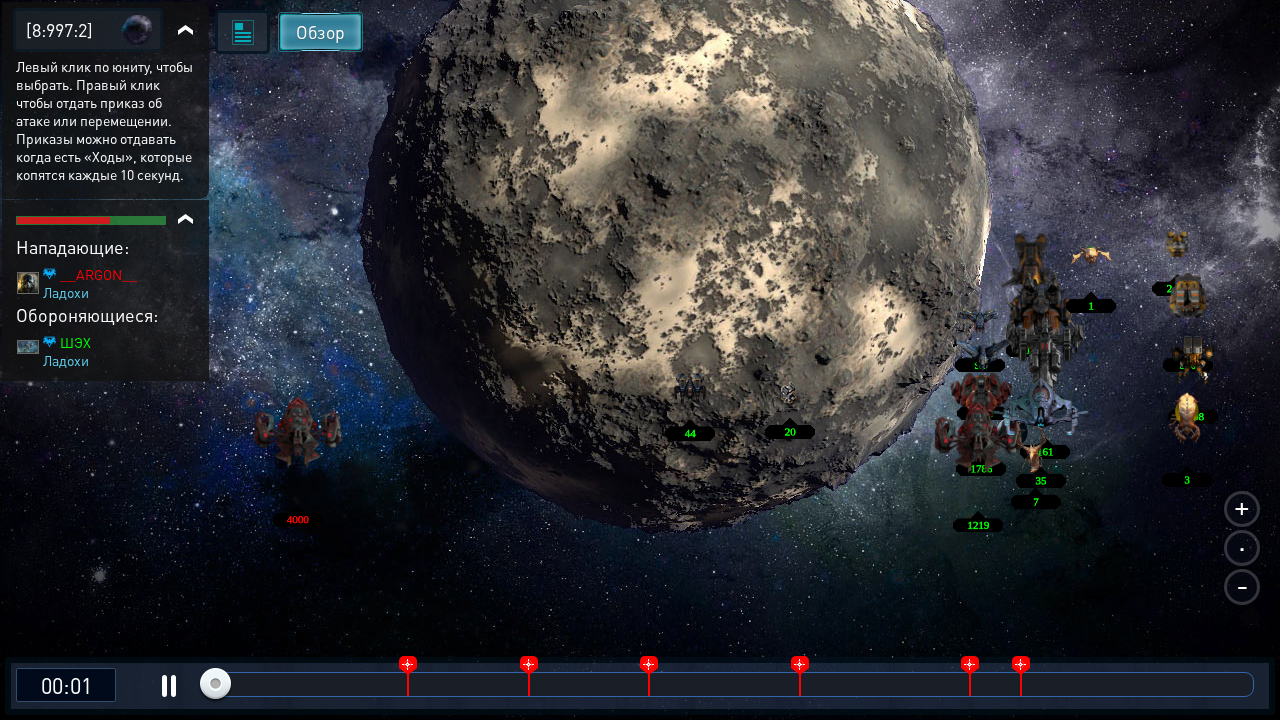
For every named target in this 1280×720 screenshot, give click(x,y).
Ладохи (66, 292)
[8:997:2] (59, 29)
